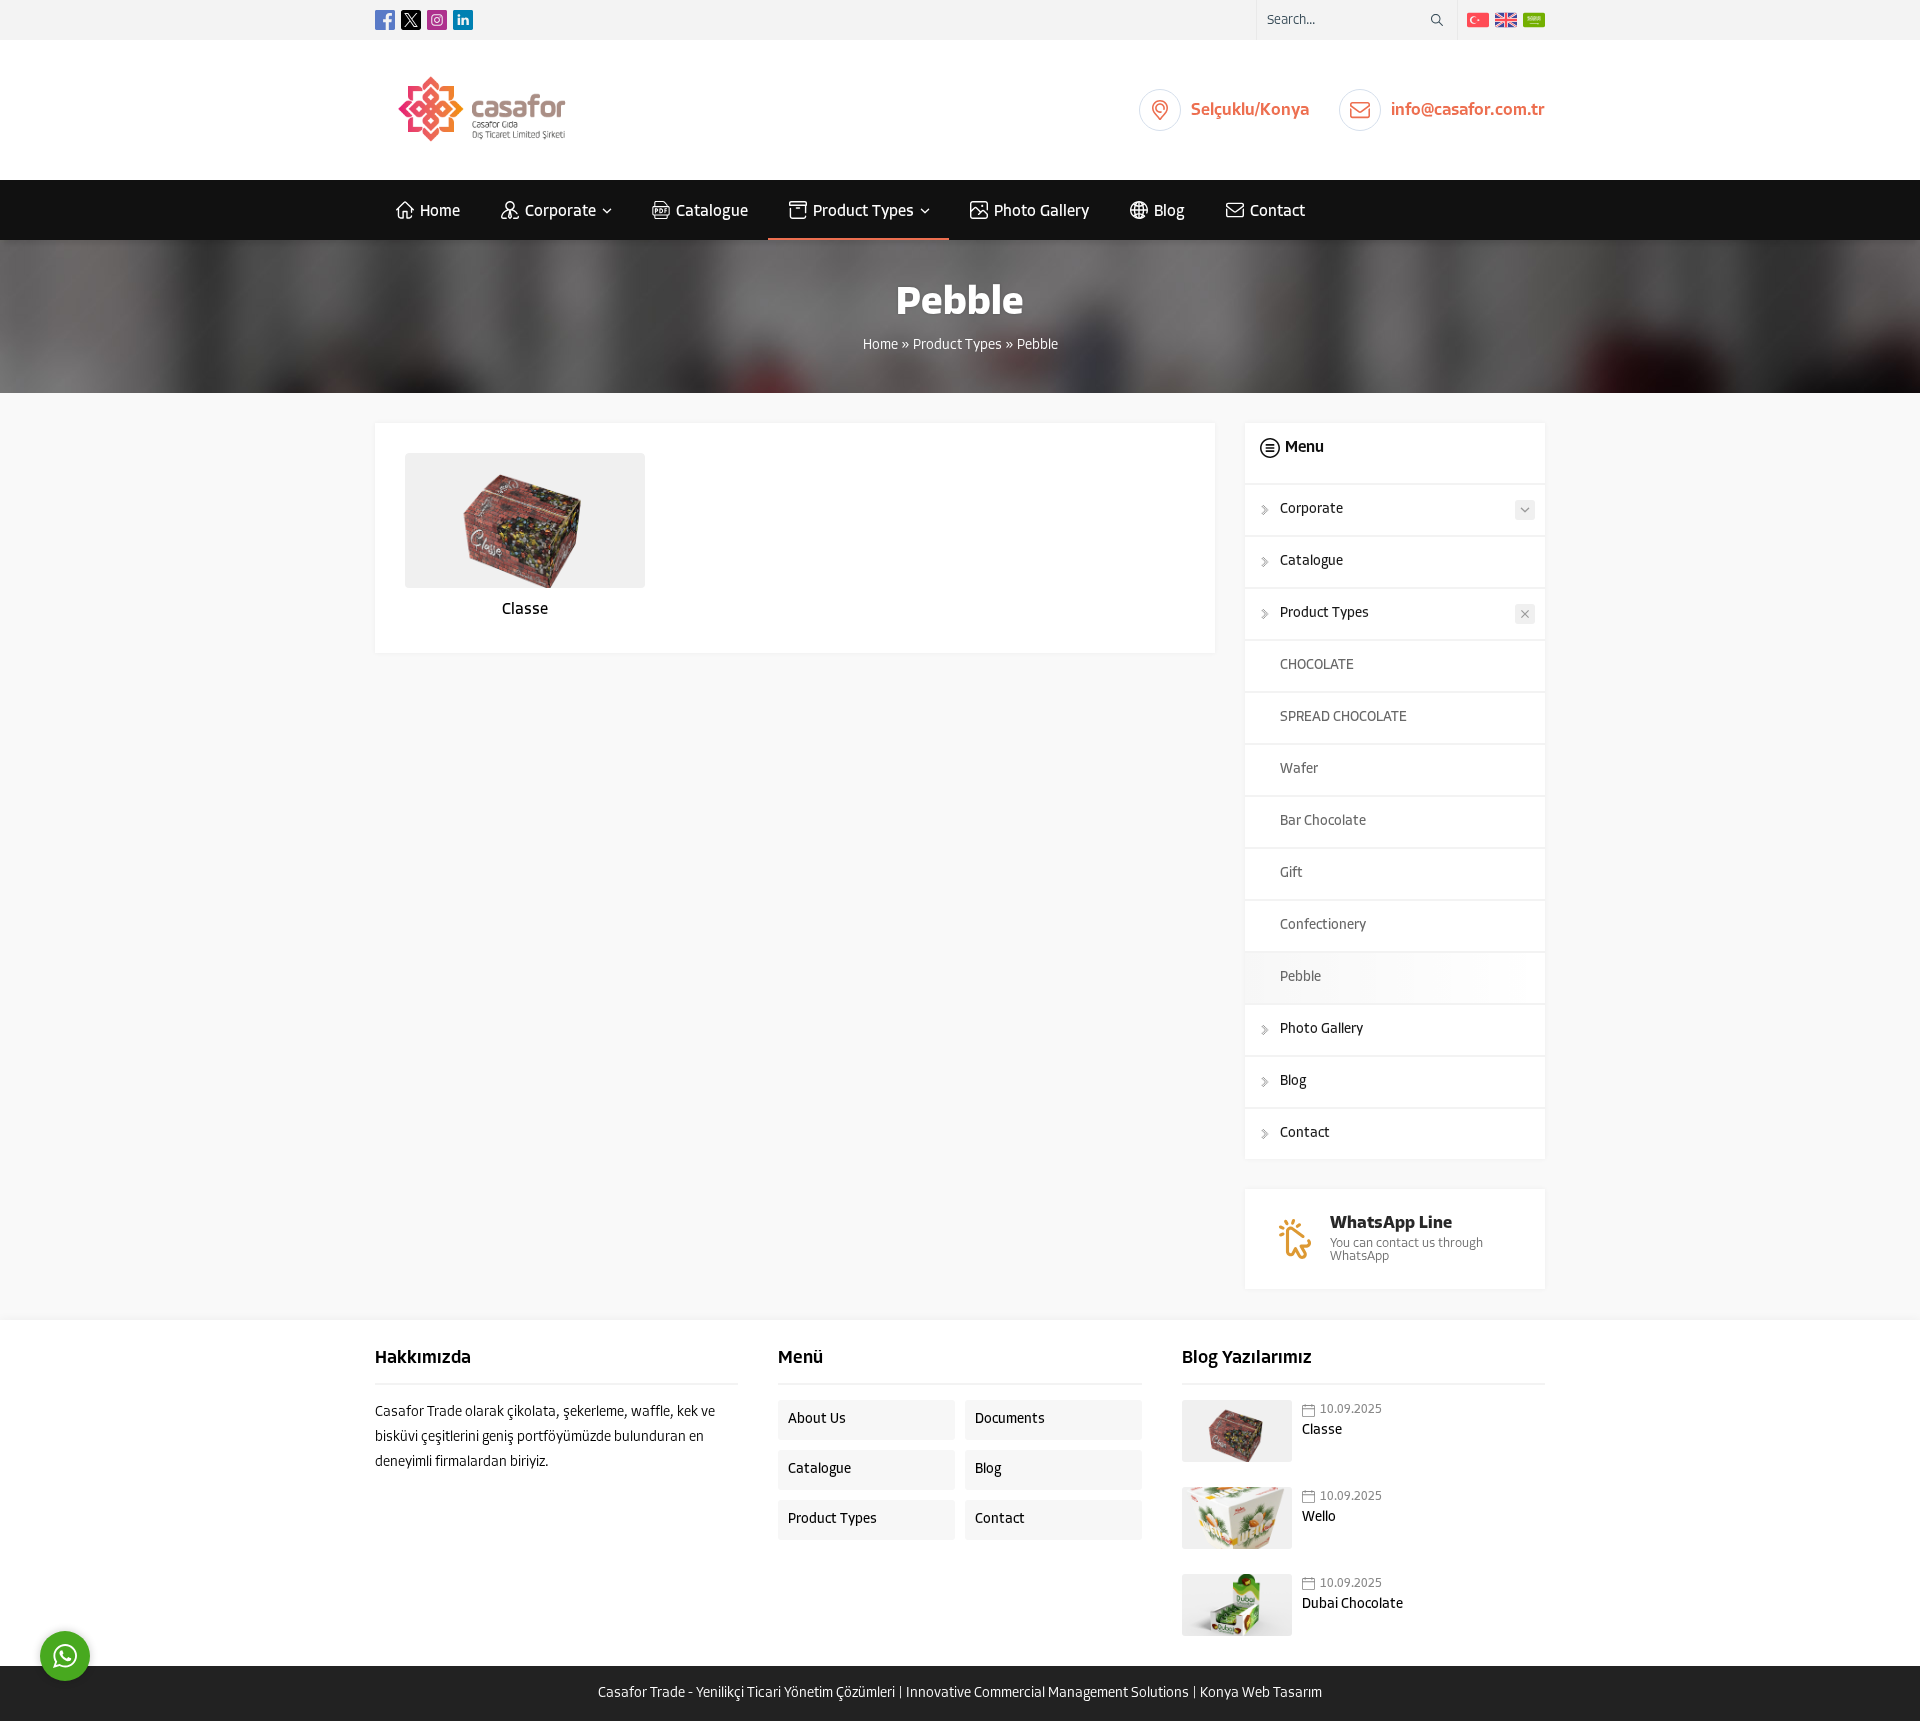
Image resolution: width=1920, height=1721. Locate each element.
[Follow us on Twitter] (411, 20)
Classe (525, 610)
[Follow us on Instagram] (437, 20)
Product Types (957, 345)
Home (880, 345)
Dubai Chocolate (1352, 1604)
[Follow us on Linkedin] (463, 20)
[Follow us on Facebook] (385, 20)
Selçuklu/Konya (1250, 110)
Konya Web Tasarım (1261, 1693)
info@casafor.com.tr (1468, 110)
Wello (1319, 1517)
